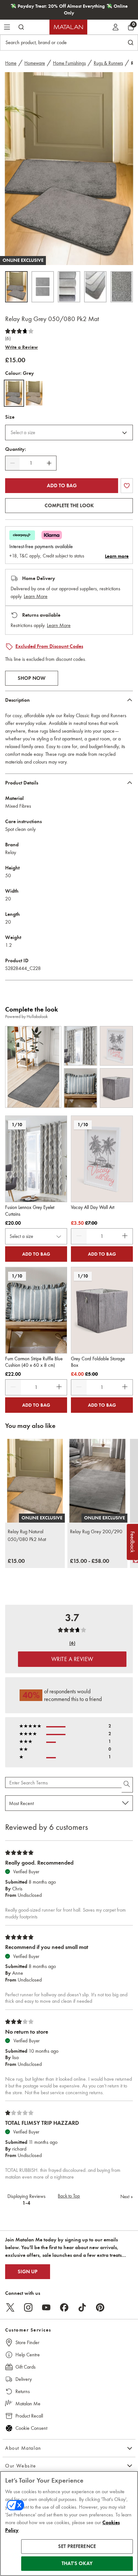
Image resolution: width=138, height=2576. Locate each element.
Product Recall (29, 2416)
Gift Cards (26, 2367)
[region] (69, 2524)
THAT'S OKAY (77, 2563)
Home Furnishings (69, 63)
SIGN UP (28, 2272)
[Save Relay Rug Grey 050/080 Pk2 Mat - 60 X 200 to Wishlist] (127, 486)
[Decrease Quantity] (13, 463)
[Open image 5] (122, 287)
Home (11, 63)
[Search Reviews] (127, 1785)
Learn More (36, 596)
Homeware (35, 63)
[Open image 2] (43, 287)
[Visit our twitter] (10, 2307)
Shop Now (32, 678)
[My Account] (116, 27)
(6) (8, 338)
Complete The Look (69, 506)
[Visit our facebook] (64, 2307)
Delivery (24, 2379)
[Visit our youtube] (46, 2307)
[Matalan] (68, 27)
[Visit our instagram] (28, 2307)
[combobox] (69, 433)
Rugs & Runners (108, 63)
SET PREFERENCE (77, 2546)
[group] (16, 1561)
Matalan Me (28, 2404)
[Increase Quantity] (49, 463)
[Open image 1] (16, 287)
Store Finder (27, 2342)
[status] (31, 463)
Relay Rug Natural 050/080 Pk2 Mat (27, 1535)
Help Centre (28, 2355)
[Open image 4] (95, 287)
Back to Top (69, 2196)
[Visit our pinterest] (100, 2307)
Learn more (117, 556)
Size (10, 417)
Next (127, 2197)
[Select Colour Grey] (14, 393)
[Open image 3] (69, 287)
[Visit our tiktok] (82, 2307)
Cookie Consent (31, 2428)
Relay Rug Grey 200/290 (96, 1531)
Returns (23, 2391)
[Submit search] (21, 27)
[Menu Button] (7, 27)
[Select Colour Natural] (34, 393)
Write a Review (22, 347)
